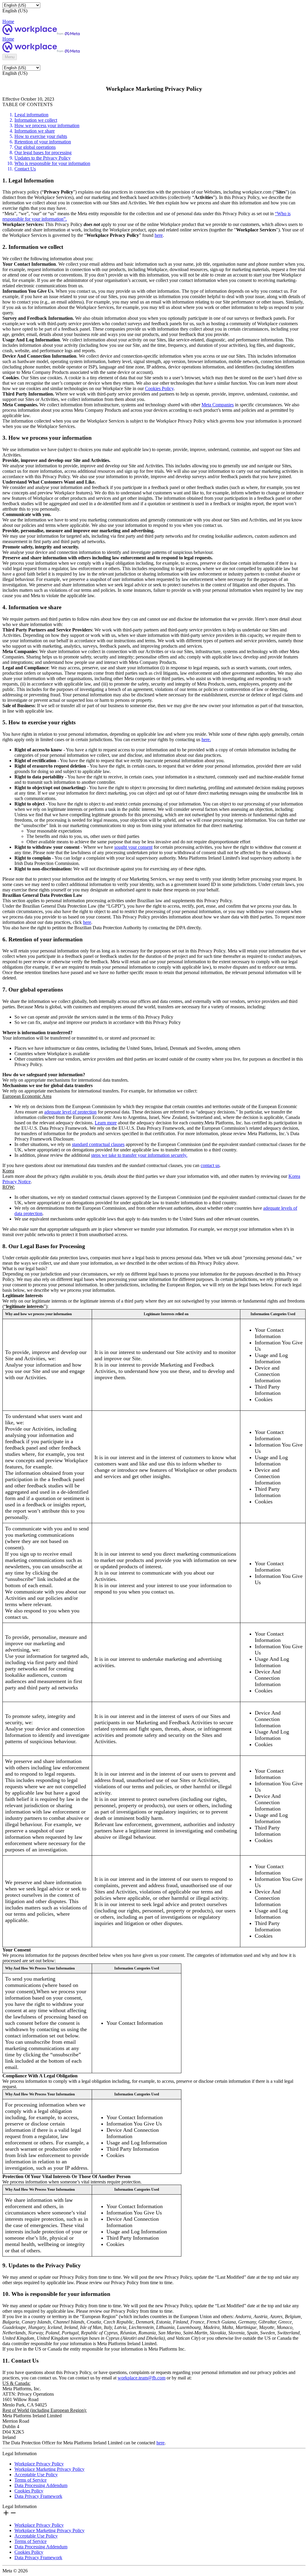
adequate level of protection (70, 1112)
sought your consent (133, 847)
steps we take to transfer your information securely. (139, 1155)
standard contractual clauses (98, 1144)
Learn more (106, 1123)
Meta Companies (218, 405)
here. (206, 739)
